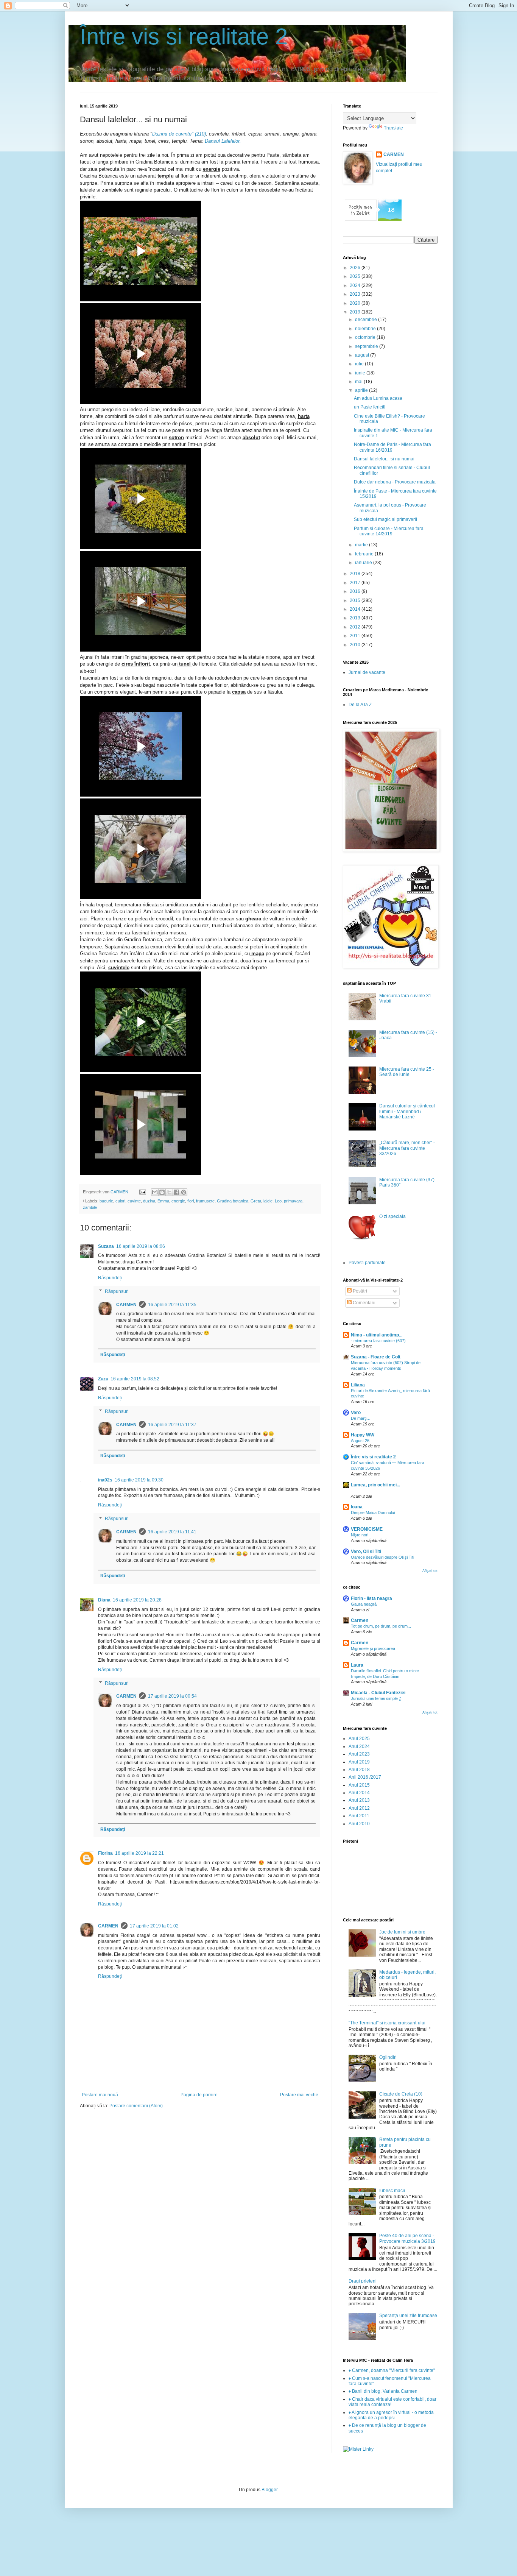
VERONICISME (367, 1529)
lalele (268, 1201)
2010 (356, 645)
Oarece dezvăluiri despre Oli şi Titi (382, 1557)
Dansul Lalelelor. (223, 141)
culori (120, 1201)
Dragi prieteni (363, 2281)
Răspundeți (110, 1278)
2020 (356, 303)
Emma (163, 1201)
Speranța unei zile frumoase (408, 2316)
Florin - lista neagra (371, 1598)
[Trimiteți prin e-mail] (155, 1192)
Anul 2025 (359, 1739)
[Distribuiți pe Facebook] (176, 1192)
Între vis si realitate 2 (184, 37)
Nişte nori (360, 1535)
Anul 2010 (359, 1824)
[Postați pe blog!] (162, 1192)
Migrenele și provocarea (373, 1648)
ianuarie (364, 563)
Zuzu (103, 1379)
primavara (293, 1201)
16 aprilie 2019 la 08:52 (135, 1379)
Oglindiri (388, 2057)
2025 (356, 276)
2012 (356, 627)
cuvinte (134, 1201)
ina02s (105, 1480)
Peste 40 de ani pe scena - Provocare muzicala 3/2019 (407, 2238)
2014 (356, 609)
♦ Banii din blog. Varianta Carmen (383, 2391)
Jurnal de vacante (367, 672)
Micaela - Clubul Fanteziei (378, 1693)
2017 (356, 583)
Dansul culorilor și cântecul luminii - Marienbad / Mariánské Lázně (407, 1111)
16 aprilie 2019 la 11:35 (172, 1305)
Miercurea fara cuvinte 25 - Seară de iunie (407, 1072)
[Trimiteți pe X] (169, 1192)
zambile (90, 1207)
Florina (105, 1853)
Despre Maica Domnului (373, 1513)
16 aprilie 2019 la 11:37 (172, 1425)
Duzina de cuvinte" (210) (179, 134)
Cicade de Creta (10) (401, 2094)
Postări (359, 1291)
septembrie (367, 346)
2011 (356, 636)
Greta (256, 1201)
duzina (149, 1201)
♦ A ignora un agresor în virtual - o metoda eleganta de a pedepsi (391, 2415)
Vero (356, 1413)
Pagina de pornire (199, 2095)
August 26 (360, 1441)
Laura (357, 1665)
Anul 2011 (359, 1816)
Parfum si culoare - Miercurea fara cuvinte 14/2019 (389, 531)
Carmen (360, 1620)
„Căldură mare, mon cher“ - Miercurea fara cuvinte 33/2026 (407, 1148)
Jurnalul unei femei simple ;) (376, 1698)
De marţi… (361, 1418)
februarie (365, 554)
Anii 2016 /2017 (365, 1777)
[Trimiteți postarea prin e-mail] (142, 1192)
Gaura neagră (364, 1604)
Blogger (269, 2490)
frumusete (205, 1201)
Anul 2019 (359, 1762)
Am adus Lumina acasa (378, 398)
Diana (104, 1600)
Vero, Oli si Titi (366, 1552)
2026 (356, 268)
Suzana (106, 1246)
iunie (361, 373)
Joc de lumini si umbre (402, 1932)
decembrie (367, 320)
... (353, 1491)
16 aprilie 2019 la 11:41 (172, 1532)
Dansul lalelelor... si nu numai (384, 459)
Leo (278, 1201)
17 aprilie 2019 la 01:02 (154, 1926)
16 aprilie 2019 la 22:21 (139, 1853)
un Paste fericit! (370, 407)
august (363, 355)
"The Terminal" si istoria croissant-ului (387, 2023)
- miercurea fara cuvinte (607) (378, 1341)
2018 (356, 574)
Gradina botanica (233, 1201)
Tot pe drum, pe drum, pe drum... (381, 1626)
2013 (356, 618)
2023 (356, 294)
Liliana (358, 1385)
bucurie (106, 1201)
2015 (356, 600)
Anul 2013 (359, 1800)
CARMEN (126, 1305)
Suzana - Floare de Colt (376, 1357)
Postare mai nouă (100, 2095)
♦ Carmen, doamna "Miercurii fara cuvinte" (392, 2370)
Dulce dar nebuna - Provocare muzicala (395, 482)
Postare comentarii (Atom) (136, 2106)
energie (178, 1201)
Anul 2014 (359, 1793)
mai (359, 382)
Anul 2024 (359, 1746)
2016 (356, 591)
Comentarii (364, 1303)
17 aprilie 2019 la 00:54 (172, 1696)
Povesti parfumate (367, 1263)
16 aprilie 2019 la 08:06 (141, 1246)
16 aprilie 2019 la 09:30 (139, 1480)
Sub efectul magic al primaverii (385, 519)
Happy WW (363, 1435)
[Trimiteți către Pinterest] (184, 1192)
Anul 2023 (359, 1754)
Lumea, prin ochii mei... (375, 1485)
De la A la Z (360, 705)
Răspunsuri (117, 1291)
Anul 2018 (359, 1770)
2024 (356, 285)
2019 (356, 312)
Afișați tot (430, 1571)
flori (191, 1201)
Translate (393, 128)
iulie (360, 364)
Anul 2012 (359, 1808)
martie (362, 545)
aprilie (362, 390)
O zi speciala (392, 1216)
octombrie (366, 337)
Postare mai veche (299, 2095)
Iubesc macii (392, 2191)
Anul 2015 (359, 1785)
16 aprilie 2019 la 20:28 (137, 1600)
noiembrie (366, 329)
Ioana (357, 1507)
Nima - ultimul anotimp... (377, 1335)
